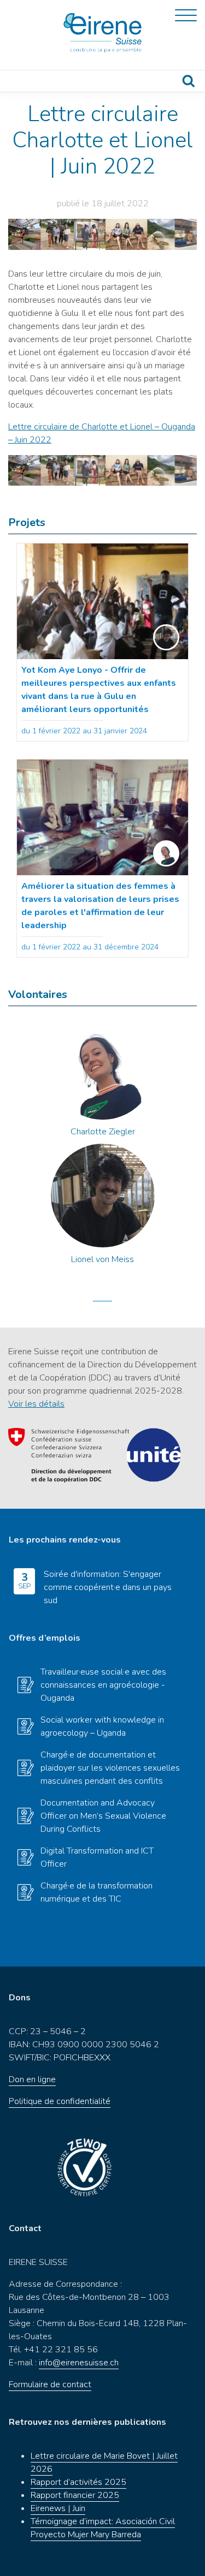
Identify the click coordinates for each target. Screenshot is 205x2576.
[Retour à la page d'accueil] (102, 33)
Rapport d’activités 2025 (78, 2482)
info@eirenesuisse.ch (79, 2363)
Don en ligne (32, 2079)
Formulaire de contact (50, 2384)
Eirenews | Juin (58, 2508)
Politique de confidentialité (60, 2101)
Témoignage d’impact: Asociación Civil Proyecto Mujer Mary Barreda (103, 2528)
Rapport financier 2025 (75, 2495)
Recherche (189, 81)
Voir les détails (36, 1404)
